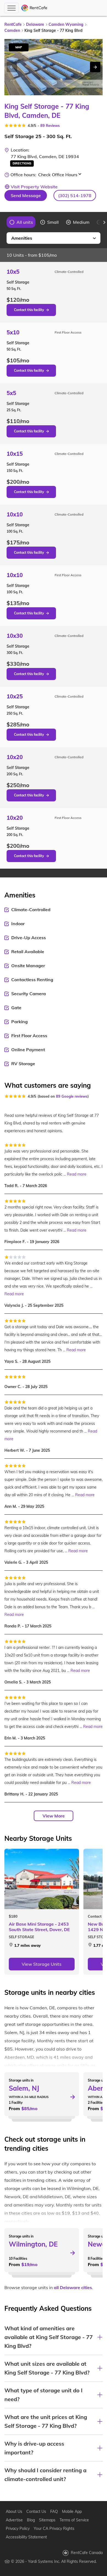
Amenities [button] (22, 238)
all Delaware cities (73, 2287)
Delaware (35, 24)
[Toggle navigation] (11, 8)
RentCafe (13, 24)
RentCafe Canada (87, 2553)
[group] (21, 222)
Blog (31, 2520)
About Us (14, 2511)
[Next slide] (95, 67)
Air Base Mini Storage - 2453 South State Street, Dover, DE (39, 1927)
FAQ (54, 2511)
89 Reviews (50, 125)
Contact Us (36, 2511)
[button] (75, 195)
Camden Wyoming (66, 24)
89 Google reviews (72, 1096)
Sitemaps (47, 2520)
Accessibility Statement (26, 2537)
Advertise (14, 2520)
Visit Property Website (34, 187)
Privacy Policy (18, 2529)
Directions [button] (22, 163)
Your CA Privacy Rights (54, 2529)
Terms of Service (74, 2520)
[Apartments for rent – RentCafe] (34, 8)
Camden (12, 30)
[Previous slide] (3, 222)
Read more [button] (77, 1174)
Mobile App (72, 2511)
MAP (19, 47)
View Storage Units (42, 1964)
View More (54, 1816)
